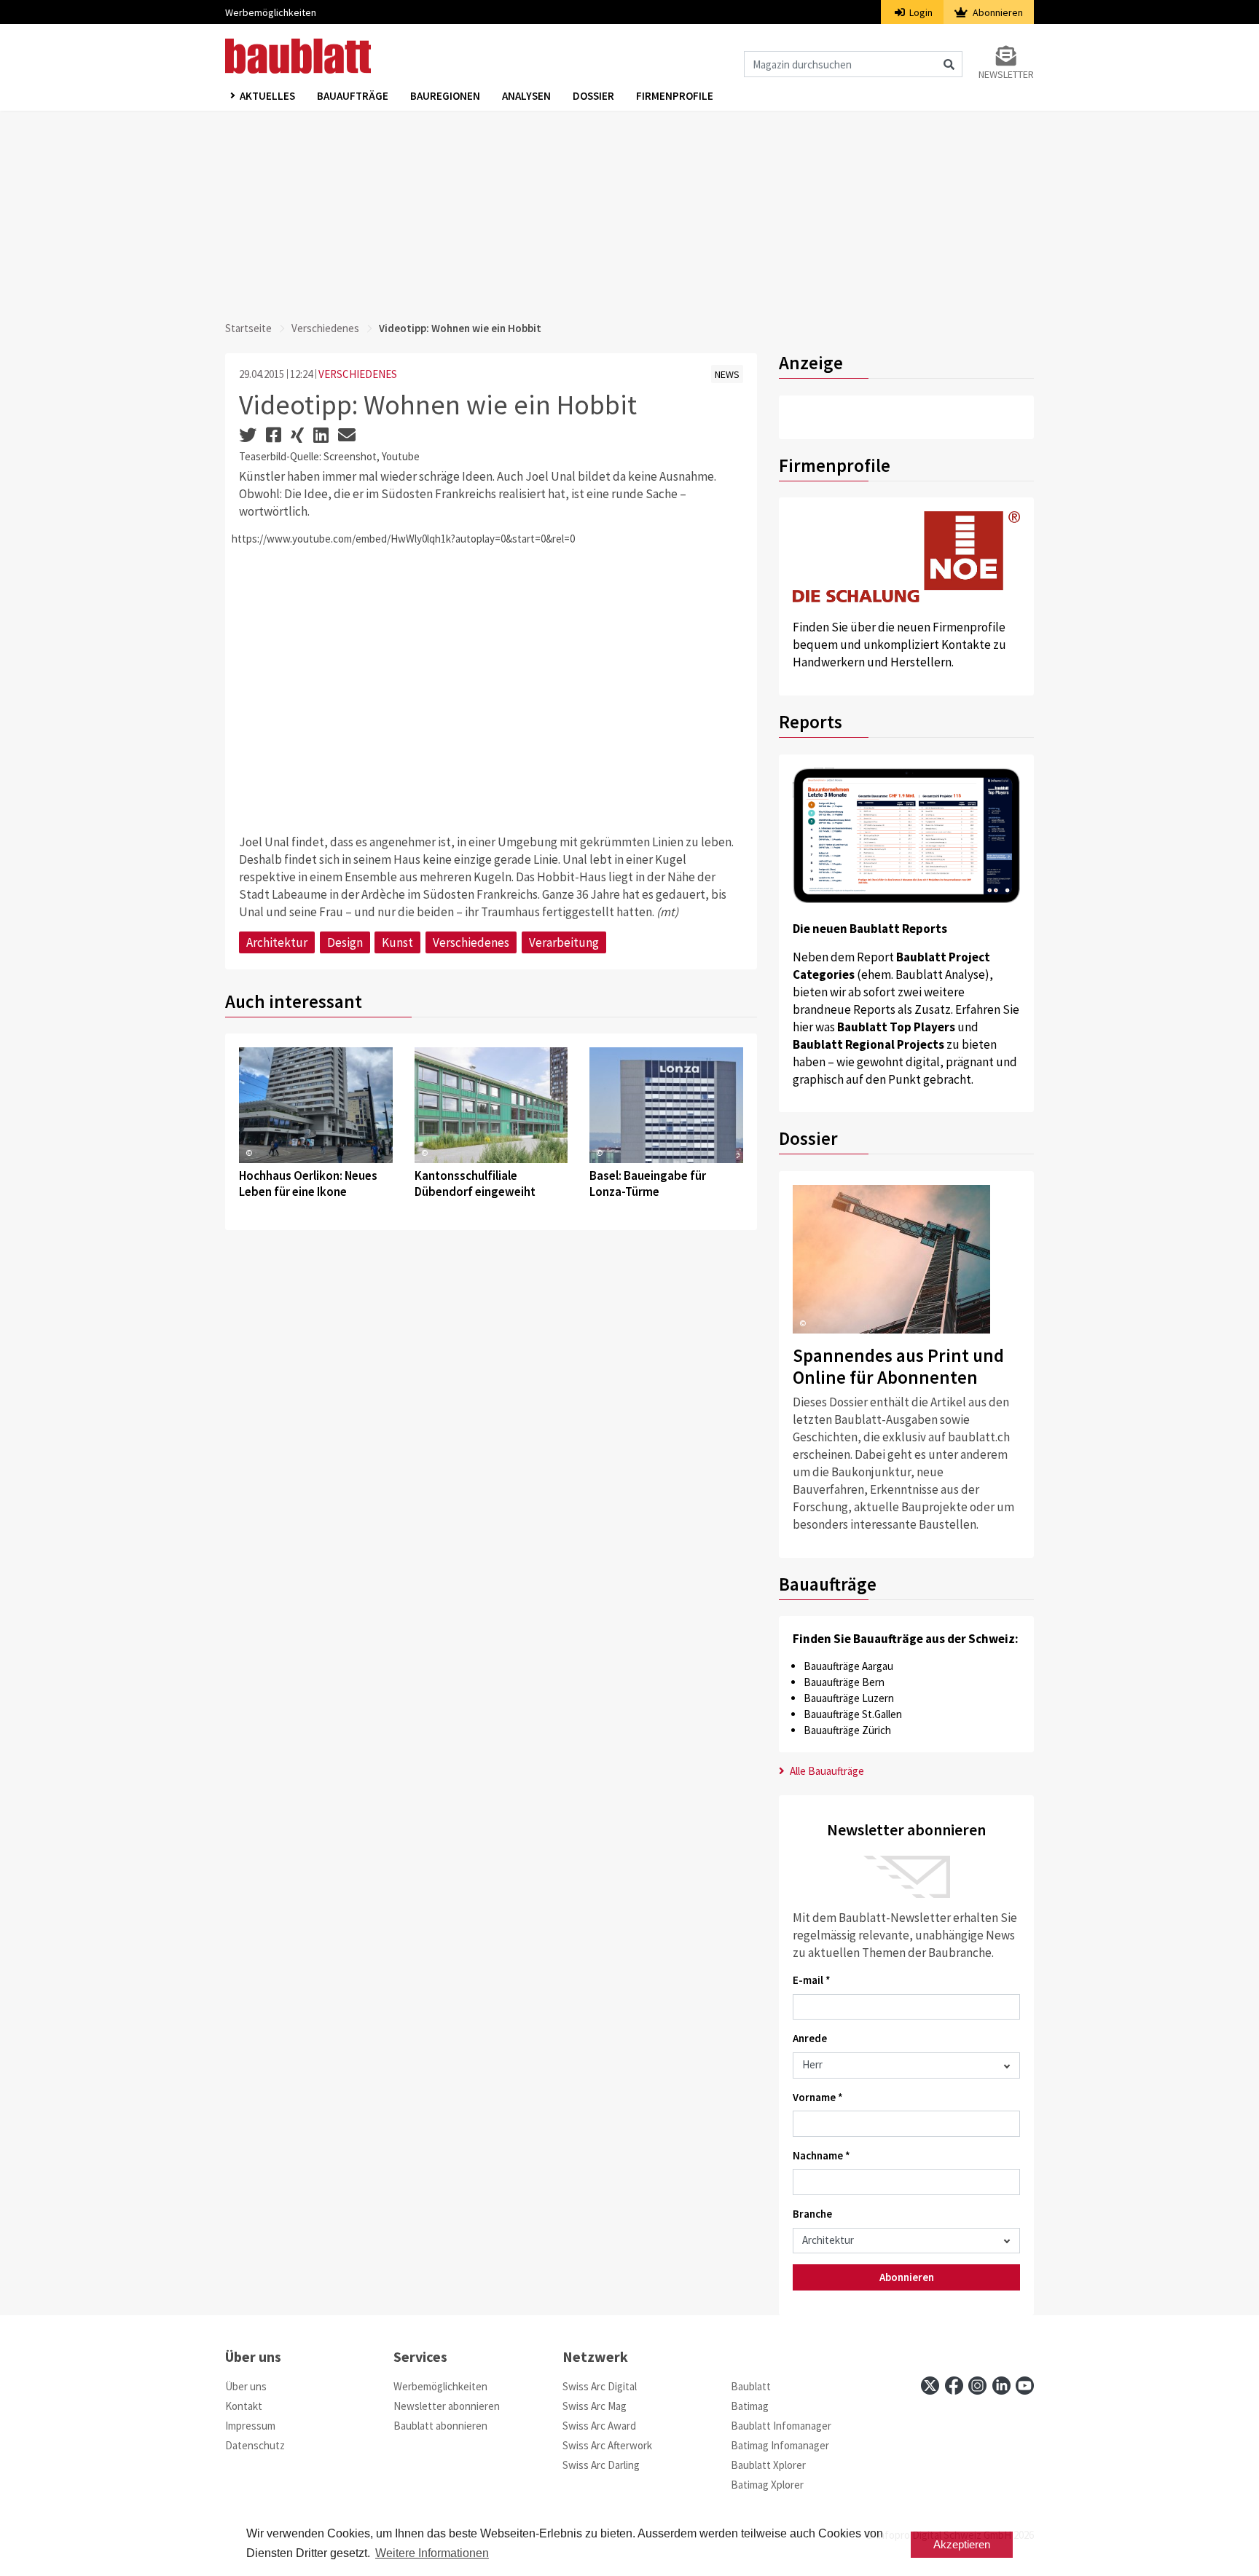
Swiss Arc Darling (601, 2465)
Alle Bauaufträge (826, 1771)
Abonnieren (997, 12)
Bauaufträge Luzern (849, 1698)
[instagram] (977, 2386)
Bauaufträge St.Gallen (853, 1714)
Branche (812, 2214)
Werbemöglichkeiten (271, 12)
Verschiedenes (325, 328)
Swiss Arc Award (599, 2426)
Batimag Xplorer (767, 2485)
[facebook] (954, 2386)
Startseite (248, 328)
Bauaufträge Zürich (847, 1730)
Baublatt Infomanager (781, 2426)
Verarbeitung (564, 942)
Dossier (593, 96)
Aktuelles (267, 96)
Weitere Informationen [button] (432, 2553)
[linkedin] (1001, 2386)
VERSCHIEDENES (358, 374)
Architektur (277, 942)
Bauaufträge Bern (844, 1682)
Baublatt (751, 2386)
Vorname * (818, 2097)
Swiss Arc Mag (595, 2406)
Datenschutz (255, 2445)
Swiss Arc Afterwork (607, 2445)
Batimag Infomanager (780, 2445)
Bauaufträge (353, 96)
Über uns (246, 2386)
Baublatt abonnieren (440, 2426)
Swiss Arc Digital (600, 2386)
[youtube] (1025, 2386)
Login (920, 12)
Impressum (250, 2426)
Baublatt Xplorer (768, 2465)
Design (345, 942)
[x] (930, 2386)
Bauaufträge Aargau (848, 1666)
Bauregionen (445, 96)
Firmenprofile (675, 96)
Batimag (750, 2406)
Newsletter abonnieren (447, 2406)
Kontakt (244, 2406)
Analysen (526, 96)
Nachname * (821, 2155)
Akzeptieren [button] (962, 2544)
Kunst (397, 942)
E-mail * (812, 1980)
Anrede (810, 2038)
